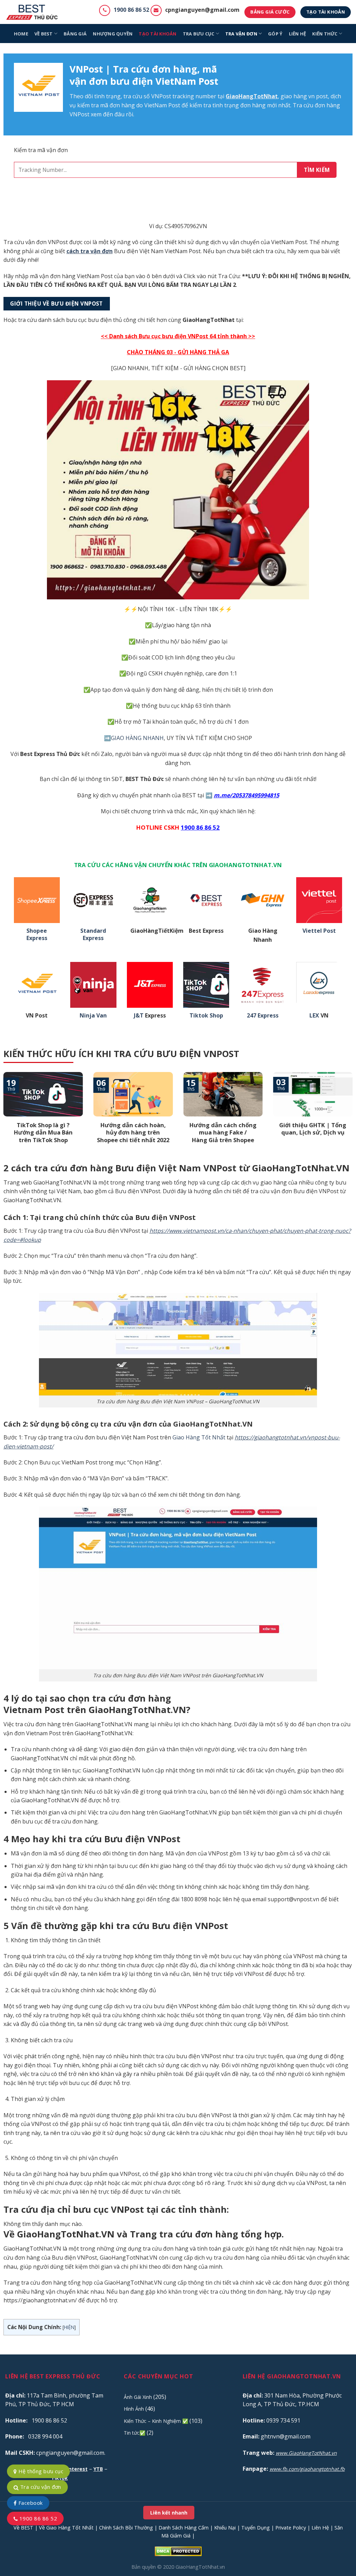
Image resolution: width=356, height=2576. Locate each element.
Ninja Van (93, 1016)
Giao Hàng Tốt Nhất (199, 1437)
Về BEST (23, 2528)
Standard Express (93, 934)
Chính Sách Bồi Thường (126, 2528)
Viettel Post (319, 931)
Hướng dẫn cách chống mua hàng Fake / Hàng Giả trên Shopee (223, 1133)
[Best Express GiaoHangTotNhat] (34, 12)
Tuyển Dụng (256, 2528)
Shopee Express (37, 934)
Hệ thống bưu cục (40, 2471)
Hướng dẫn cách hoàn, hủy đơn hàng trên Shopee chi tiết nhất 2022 (133, 1133)
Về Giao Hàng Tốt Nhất (66, 2528)
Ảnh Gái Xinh (138, 2397)
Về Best (44, 34)
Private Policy (291, 2528)
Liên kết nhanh (169, 2513)
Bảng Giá (75, 34)
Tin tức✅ (135, 2433)
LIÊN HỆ (298, 34)
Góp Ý (275, 34)
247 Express (263, 1016)
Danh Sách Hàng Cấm (184, 2528)
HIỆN (69, 2327)
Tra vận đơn (241, 34)
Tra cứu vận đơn (40, 2487)
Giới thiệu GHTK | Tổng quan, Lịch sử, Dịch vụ (313, 1129)
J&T (139, 1016)
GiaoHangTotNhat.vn (200, 2567)
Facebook (30, 2503)
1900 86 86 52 (131, 10)
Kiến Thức (325, 34)
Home (21, 34)
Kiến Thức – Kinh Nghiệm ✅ (156, 2421)
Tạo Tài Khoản (157, 34)
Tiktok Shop (206, 1016)
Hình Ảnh (134, 2409)
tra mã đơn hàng (113, 105)
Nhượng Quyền (113, 34)
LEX (314, 1016)
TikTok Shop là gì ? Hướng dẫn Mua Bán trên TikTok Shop (43, 1133)
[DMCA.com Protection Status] (178, 2551)
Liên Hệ (320, 2528)
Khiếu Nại (225, 2528)
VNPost (161, 96)
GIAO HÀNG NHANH (137, 738)
